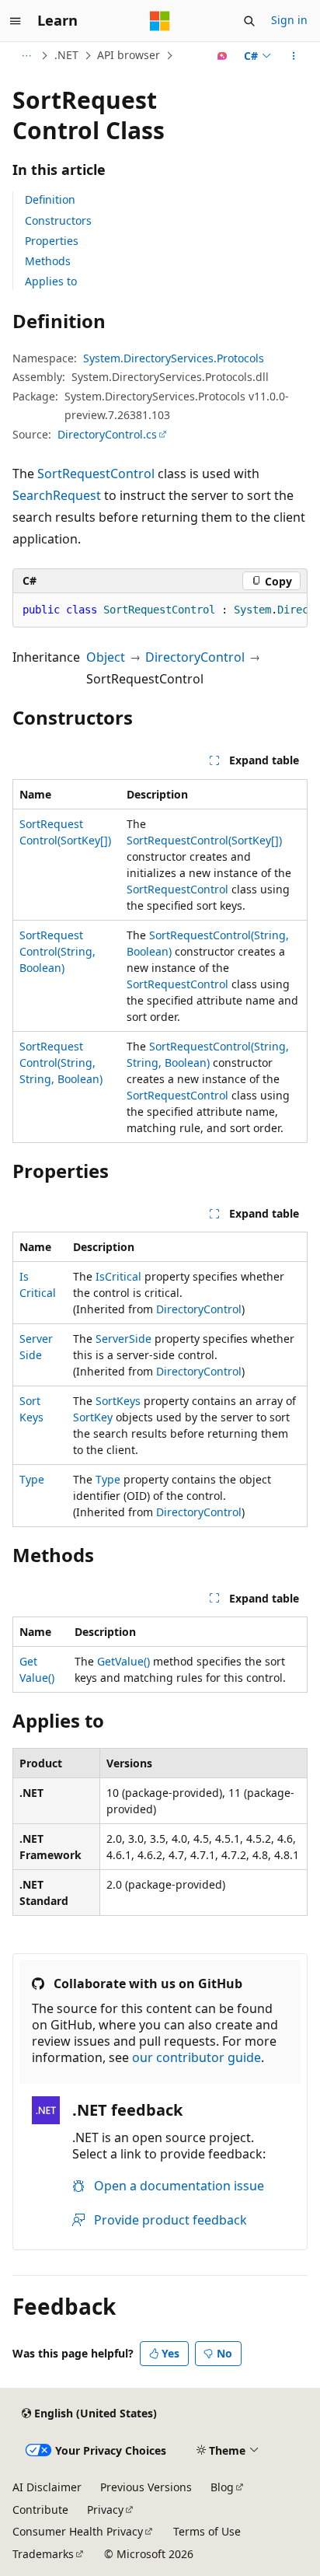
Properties (52, 241)
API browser (129, 55)
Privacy (105, 2510)
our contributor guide (197, 2057)
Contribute (40, 2510)
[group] (160, 610)
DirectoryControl (195, 657)
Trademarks (43, 2554)
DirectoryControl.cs (107, 434)
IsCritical (118, 1276)
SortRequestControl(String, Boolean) (57, 951)
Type (32, 1479)
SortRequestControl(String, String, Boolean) (61, 1063)
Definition (50, 199)
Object (106, 657)
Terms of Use (207, 2531)
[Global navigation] (16, 21)
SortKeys (118, 1401)
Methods (48, 261)
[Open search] (249, 21)
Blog (222, 2487)
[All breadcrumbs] (26, 56)
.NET (66, 55)
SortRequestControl (96, 474)
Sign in (289, 20)
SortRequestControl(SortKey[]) (204, 840)
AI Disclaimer (47, 2487)
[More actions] (294, 56)
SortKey (93, 1417)
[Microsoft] (160, 21)
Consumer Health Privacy (78, 2531)
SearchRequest (57, 495)
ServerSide (123, 1339)
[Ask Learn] (223, 56)
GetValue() (123, 1661)
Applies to (51, 281)
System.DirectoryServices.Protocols (174, 358)
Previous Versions (146, 2487)
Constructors (58, 220)
